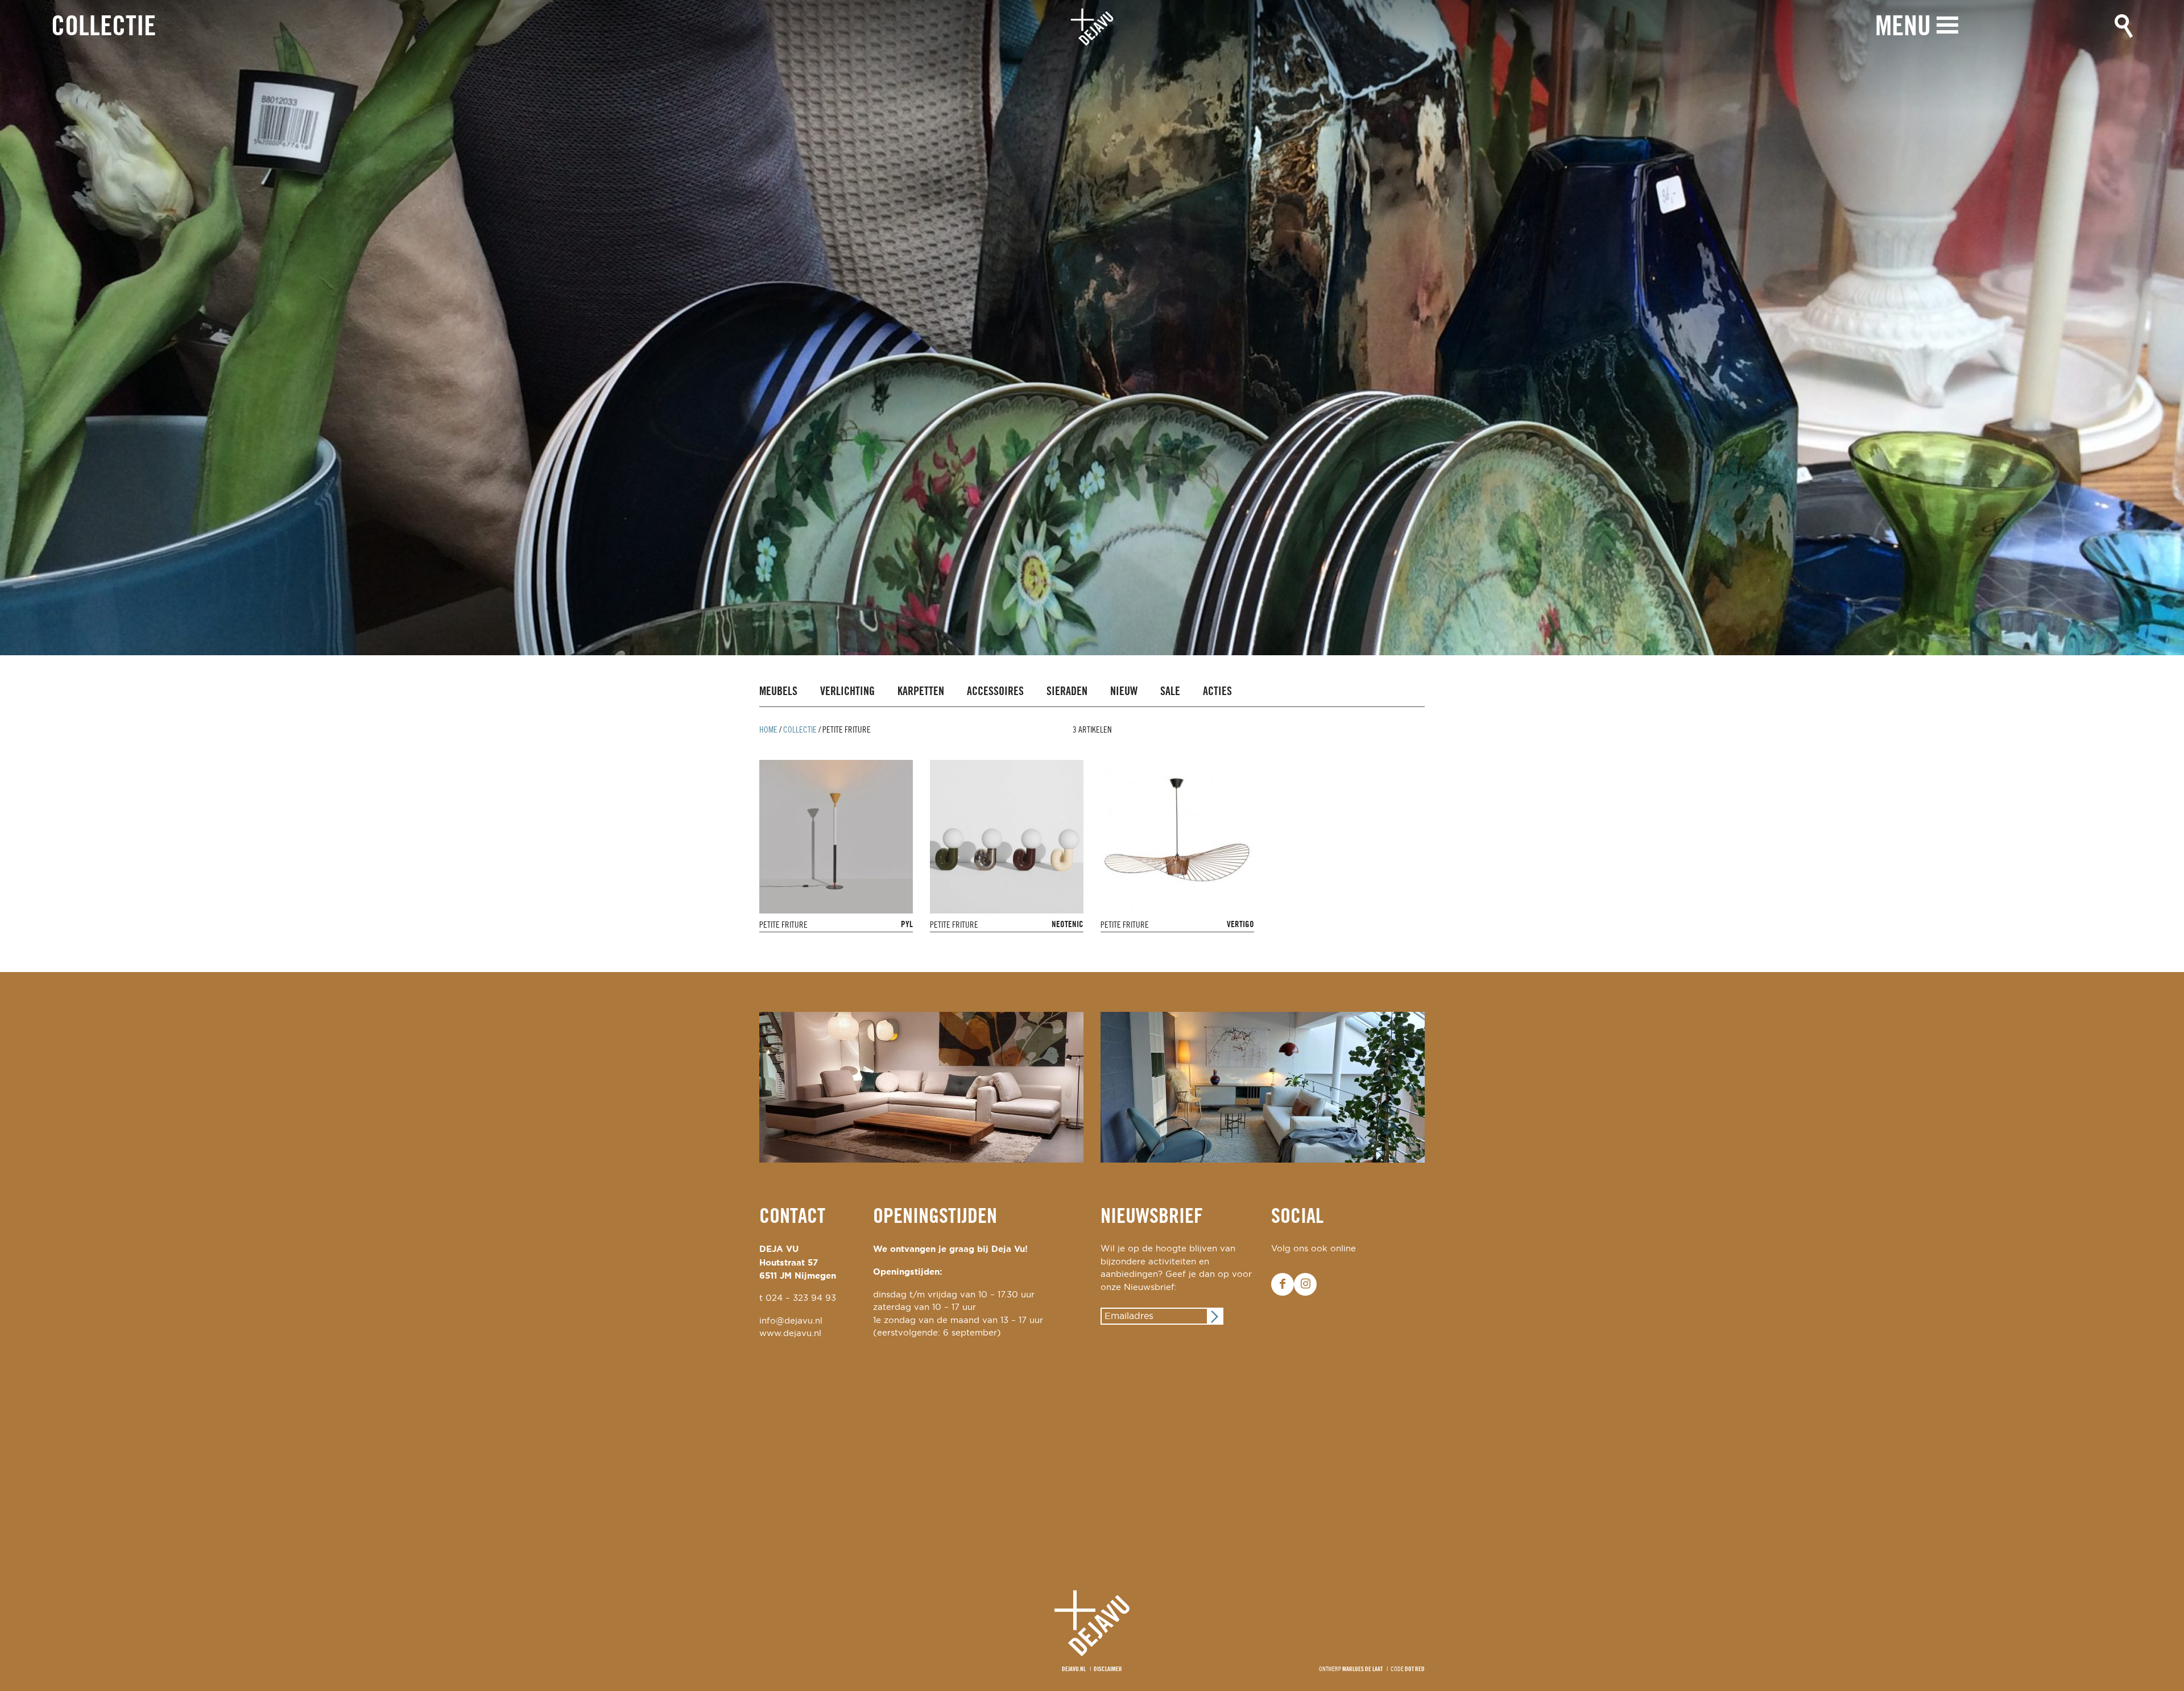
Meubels (778, 692)
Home (768, 730)
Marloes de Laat (1362, 1669)
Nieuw (1124, 692)
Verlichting (847, 692)
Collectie (104, 28)
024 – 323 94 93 (801, 1298)
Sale (1170, 692)
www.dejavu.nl (790, 1334)
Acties (1217, 692)
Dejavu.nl (1074, 1669)
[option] (1092, 328)
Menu (1903, 28)
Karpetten (921, 692)
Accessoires (995, 692)
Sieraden (1067, 692)
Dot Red (1415, 1669)
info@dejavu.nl (791, 1321)
